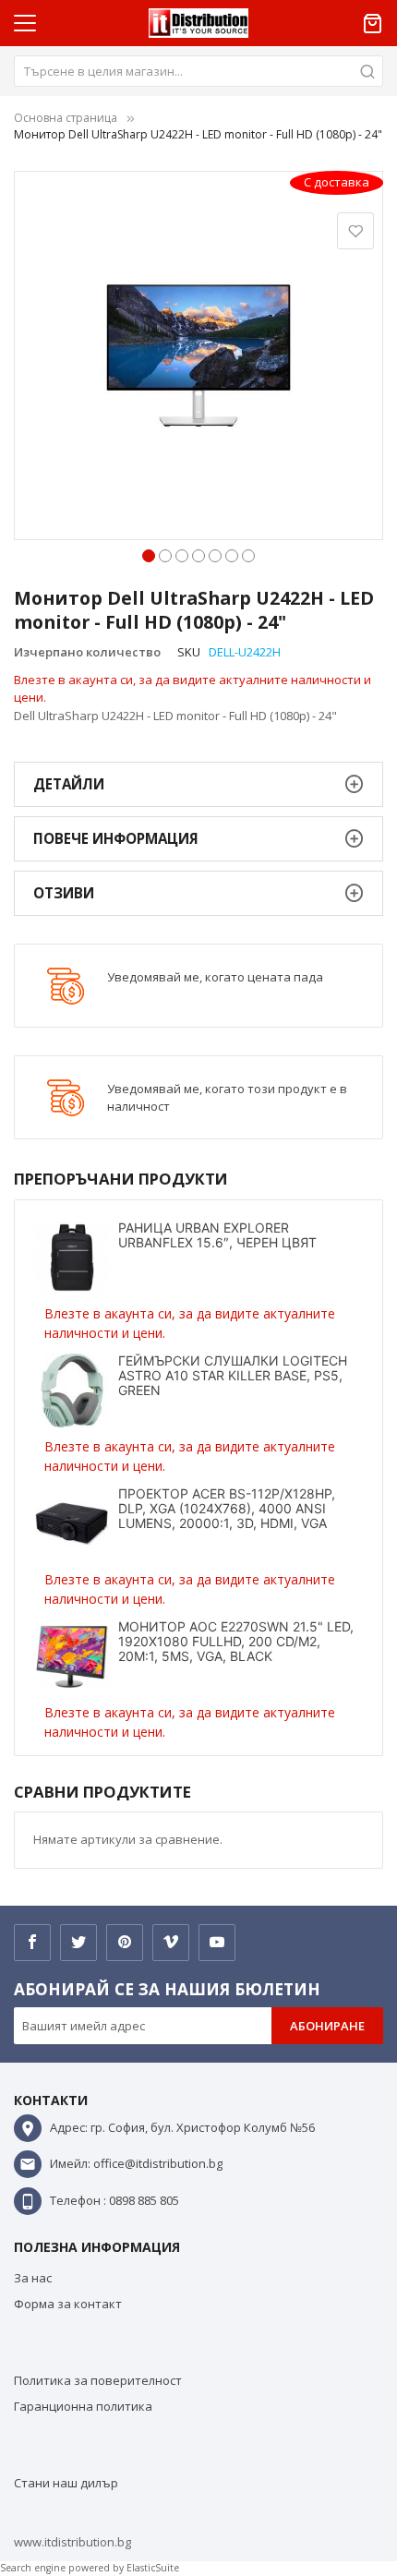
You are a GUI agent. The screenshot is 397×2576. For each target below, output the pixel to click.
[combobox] (198, 71)
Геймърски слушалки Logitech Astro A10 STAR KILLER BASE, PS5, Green (233, 1375)
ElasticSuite (153, 2568)
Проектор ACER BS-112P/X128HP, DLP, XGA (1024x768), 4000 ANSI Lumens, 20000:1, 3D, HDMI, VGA (227, 1508)
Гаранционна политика (83, 2406)
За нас (33, 2278)
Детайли (69, 784)
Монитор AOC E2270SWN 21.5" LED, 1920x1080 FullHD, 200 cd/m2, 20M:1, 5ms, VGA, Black (236, 1641)
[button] (149, 554)
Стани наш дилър (66, 2483)
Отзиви (64, 893)
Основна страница (66, 118)
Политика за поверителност (98, 2380)
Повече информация (116, 838)
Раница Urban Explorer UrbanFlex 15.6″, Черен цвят (217, 1235)
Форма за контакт (68, 2304)
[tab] (198, 784)
